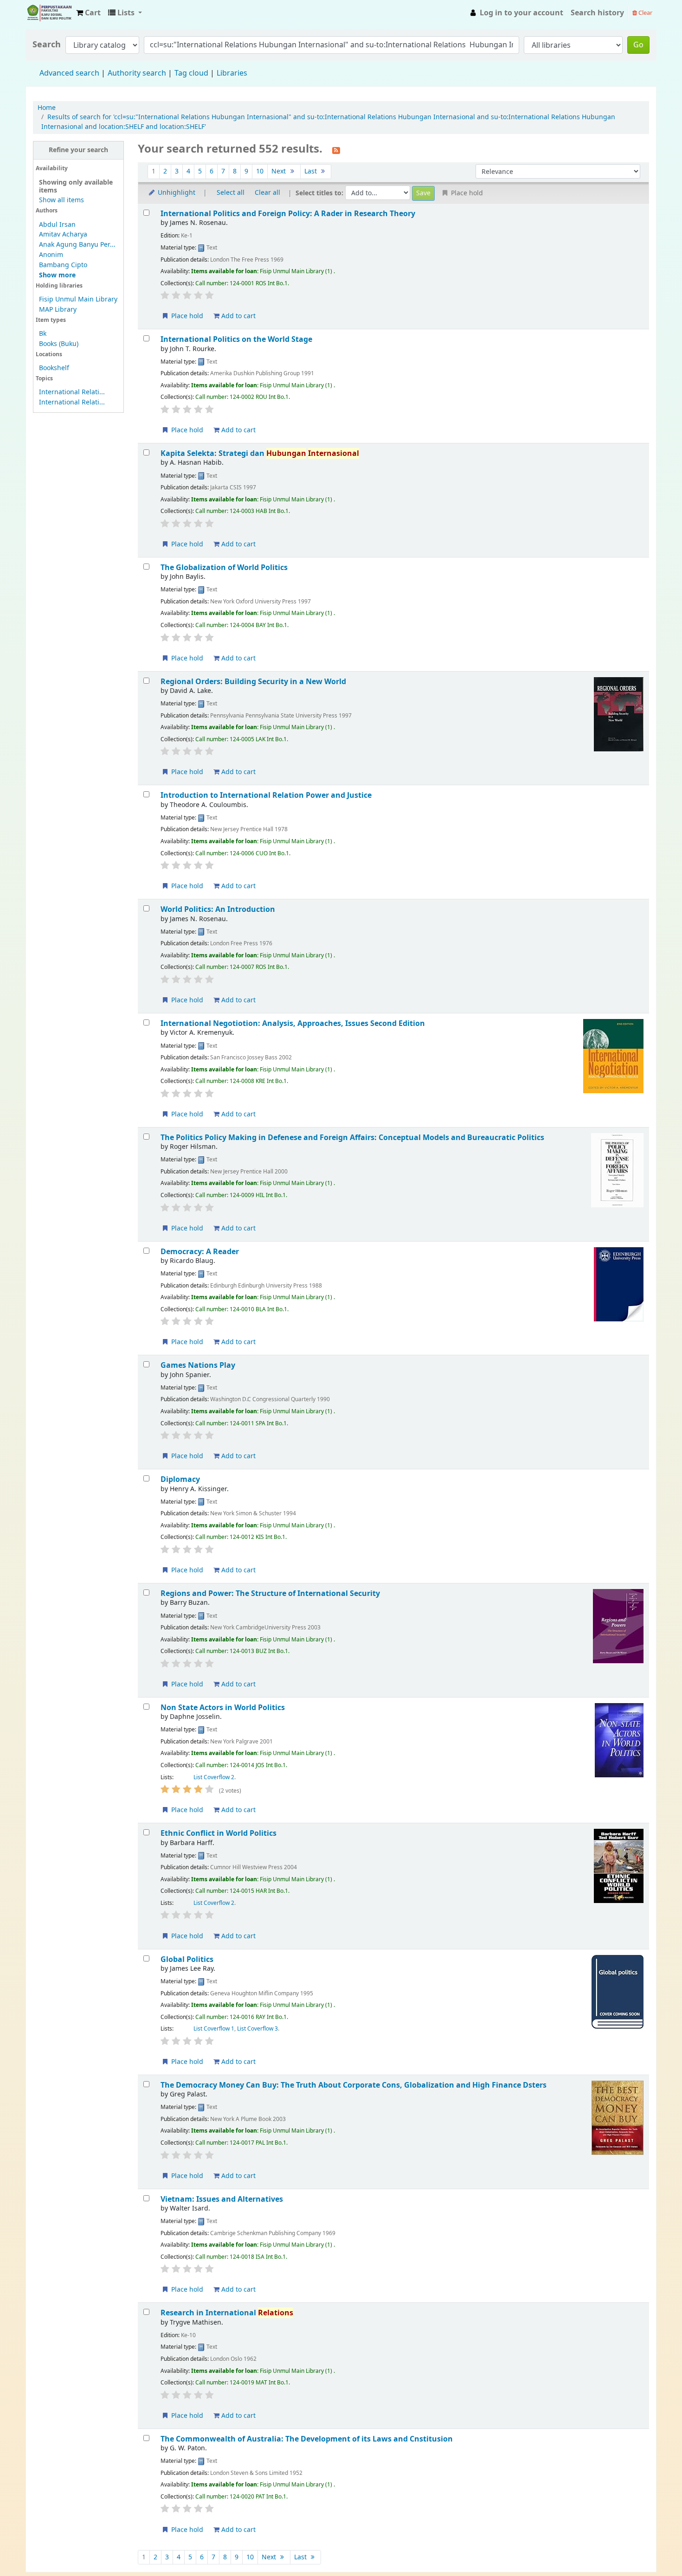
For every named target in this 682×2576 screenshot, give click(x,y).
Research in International (227, 2313)
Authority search (137, 73)
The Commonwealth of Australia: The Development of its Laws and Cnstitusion (307, 2439)
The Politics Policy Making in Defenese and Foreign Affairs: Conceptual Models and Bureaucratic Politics (352, 1137)
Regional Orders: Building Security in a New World (253, 682)
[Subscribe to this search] (336, 150)
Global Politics (187, 1959)
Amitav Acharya (63, 234)
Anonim (51, 255)
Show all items (61, 200)
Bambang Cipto (63, 265)
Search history (597, 13)
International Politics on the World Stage (236, 339)
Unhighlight (176, 193)
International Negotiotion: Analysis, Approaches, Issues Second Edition (293, 1023)
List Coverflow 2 (214, 1777)
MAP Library (58, 310)
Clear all (267, 193)
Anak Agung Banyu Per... (77, 245)
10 (260, 171)
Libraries (232, 73)
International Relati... (72, 392)
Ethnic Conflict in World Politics (219, 1833)
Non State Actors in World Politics (223, 1708)
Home (47, 108)
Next (280, 171)
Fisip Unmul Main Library (49, 13)
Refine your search (78, 150)
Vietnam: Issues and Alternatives (222, 2199)
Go (638, 45)
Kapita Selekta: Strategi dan (260, 453)
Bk (43, 334)
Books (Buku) (59, 344)
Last (312, 171)
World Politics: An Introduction (218, 909)
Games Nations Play (198, 1365)
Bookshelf (54, 368)
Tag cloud (191, 73)
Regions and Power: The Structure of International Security (270, 1593)
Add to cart (238, 316)
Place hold (186, 316)
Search (47, 45)
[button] (88, 13)
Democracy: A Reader (200, 1252)
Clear (645, 13)
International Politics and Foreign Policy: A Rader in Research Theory (288, 214)
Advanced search (69, 73)
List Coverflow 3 (257, 2029)
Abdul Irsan (57, 225)
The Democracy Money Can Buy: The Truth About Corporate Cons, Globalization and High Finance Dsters (354, 2085)
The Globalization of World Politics (224, 567)
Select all (231, 193)
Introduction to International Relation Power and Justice (266, 795)
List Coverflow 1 (214, 2029)
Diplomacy (180, 1479)
